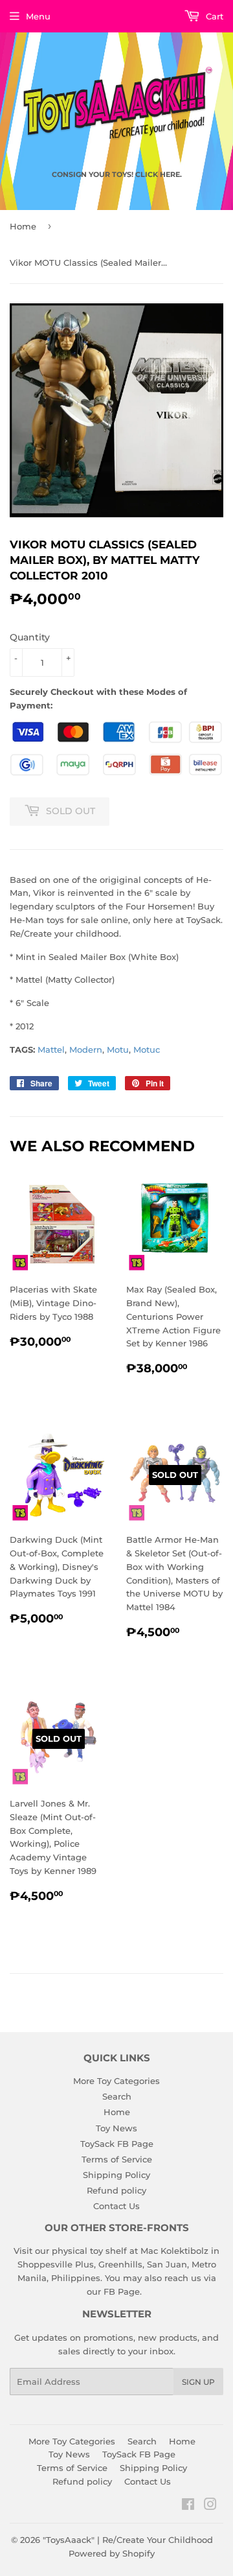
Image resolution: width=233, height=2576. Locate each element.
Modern (86, 1049)
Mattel (51, 1049)
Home (23, 226)
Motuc (147, 1049)
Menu (38, 16)
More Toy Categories (116, 2081)
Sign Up (198, 2382)
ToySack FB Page (117, 2144)
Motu (118, 1049)
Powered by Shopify (112, 2553)
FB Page (122, 2291)
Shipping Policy (116, 2175)
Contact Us (116, 2206)
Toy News (116, 2128)
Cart (213, 16)
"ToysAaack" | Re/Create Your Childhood (128, 2540)
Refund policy (116, 2190)
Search (117, 2096)
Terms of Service (117, 2159)
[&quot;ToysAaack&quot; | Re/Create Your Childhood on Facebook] (188, 2506)
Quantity (30, 637)
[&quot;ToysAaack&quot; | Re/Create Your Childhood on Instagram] (210, 2506)
